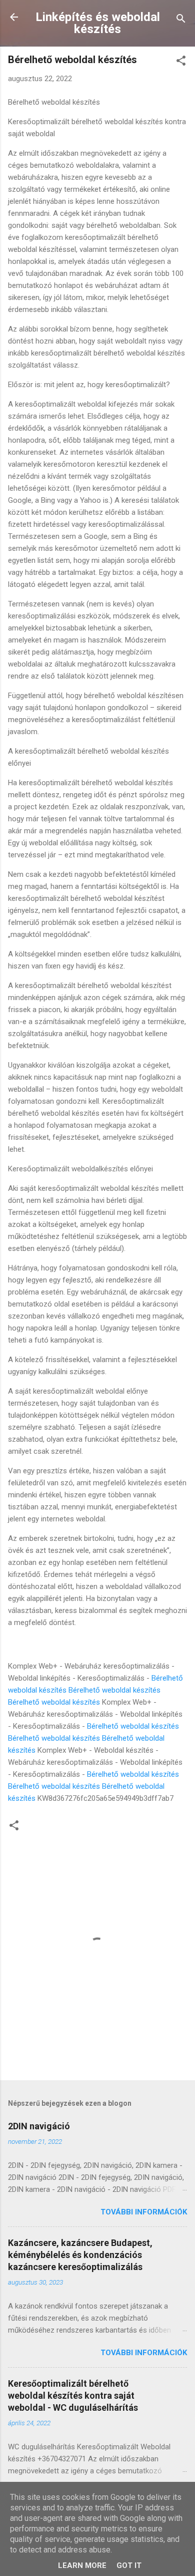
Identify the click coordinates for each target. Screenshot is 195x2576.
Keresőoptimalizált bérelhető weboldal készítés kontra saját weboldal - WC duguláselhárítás (73, 2395)
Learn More (82, 2565)
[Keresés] (181, 20)
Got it (129, 2565)
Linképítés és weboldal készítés (98, 23)
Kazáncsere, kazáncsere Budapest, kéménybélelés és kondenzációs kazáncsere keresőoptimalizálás (80, 2255)
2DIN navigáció (39, 2126)
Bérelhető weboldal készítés (114, 1690)
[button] (181, 62)
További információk (144, 2212)
